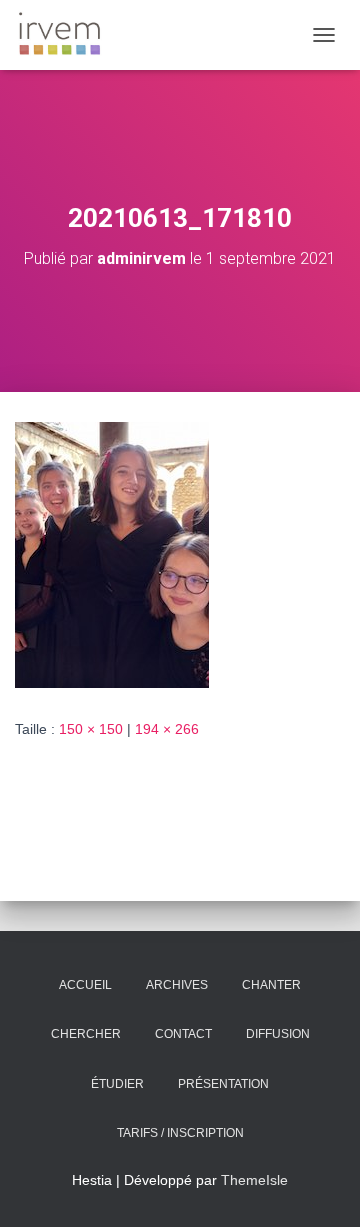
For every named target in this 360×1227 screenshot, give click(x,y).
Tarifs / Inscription (180, 1133)
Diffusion (278, 1034)
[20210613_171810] (112, 554)
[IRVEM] (67, 35)
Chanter (271, 985)
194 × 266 (167, 729)
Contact (183, 1034)
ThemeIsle (254, 1180)
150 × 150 (91, 729)
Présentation (223, 1084)
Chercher (86, 1034)
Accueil (85, 985)
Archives (177, 985)
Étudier (117, 1084)
